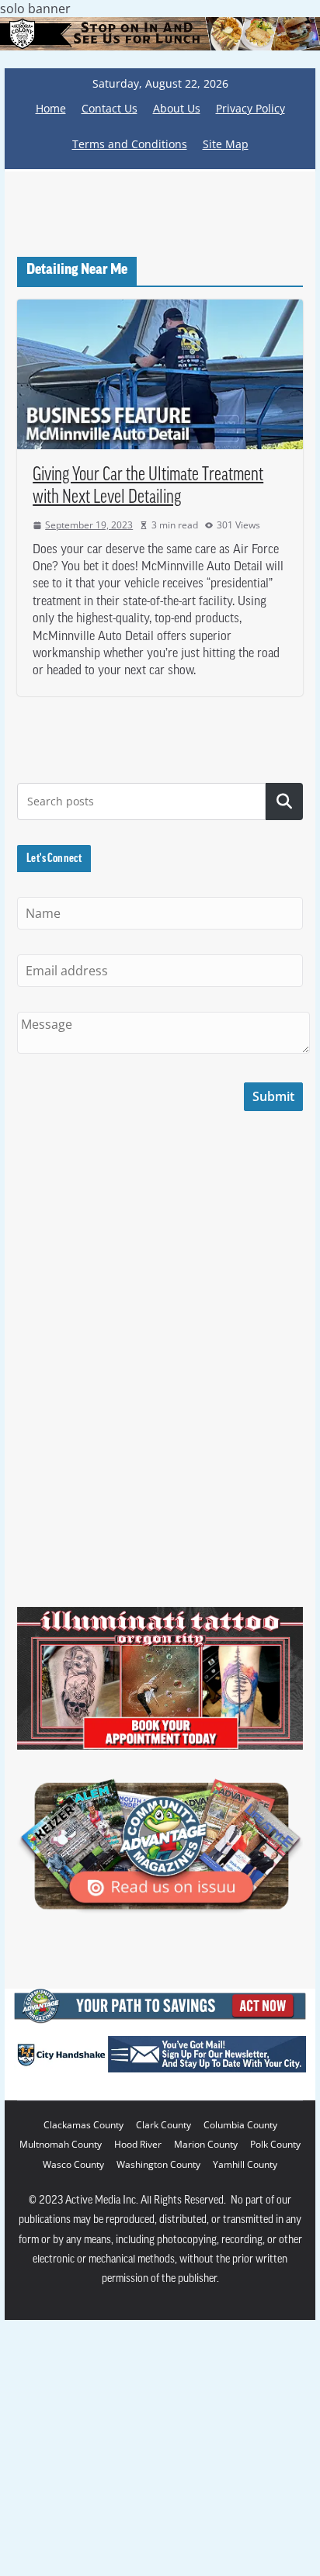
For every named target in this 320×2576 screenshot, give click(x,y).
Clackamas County (83, 2125)
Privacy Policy (250, 108)
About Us (177, 108)
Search (284, 802)
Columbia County (240, 2125)
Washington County (158, 2164)
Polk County (275, 2144)
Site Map (226, 144)
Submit (273, 1096)
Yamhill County (245, 2164)
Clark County (163, 2125)
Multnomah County (61, 2144)
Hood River (138, 2144)
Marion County (206, 2144)
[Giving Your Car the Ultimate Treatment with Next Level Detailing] (160, 374)
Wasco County (73, 2164)
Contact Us (110, 108)
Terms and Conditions (130, 144)
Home (51, 108)
